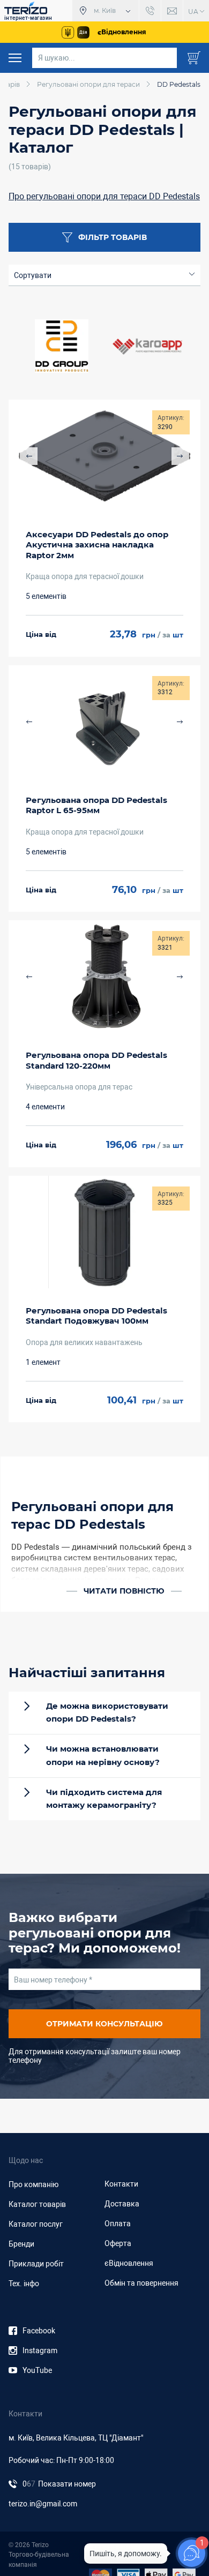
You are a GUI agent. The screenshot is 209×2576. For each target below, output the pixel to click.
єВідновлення (129, 2263)
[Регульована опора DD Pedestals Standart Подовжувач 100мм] (104, 1232)
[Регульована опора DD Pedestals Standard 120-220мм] (104, 977)
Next (180, 456)
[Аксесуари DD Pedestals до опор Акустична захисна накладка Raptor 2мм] (104, 456)
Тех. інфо (24, 2284)
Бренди (21, 2244)
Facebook (39, 2331)
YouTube (37, 2370)
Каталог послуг (36, 2224)
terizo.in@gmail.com (43, 2504)
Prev (29, 456)
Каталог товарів (37, 2204)
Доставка (122, 2204)
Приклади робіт (36, 2264)
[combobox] (104, 275)
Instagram (40, 2350)
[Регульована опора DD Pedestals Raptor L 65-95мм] (104, 722)
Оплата (118, 2224)
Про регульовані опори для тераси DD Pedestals (104, 196)
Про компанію (33, 2184)
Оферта (118, 2243)
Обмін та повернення (141, 2283)
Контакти (121, 2184)
